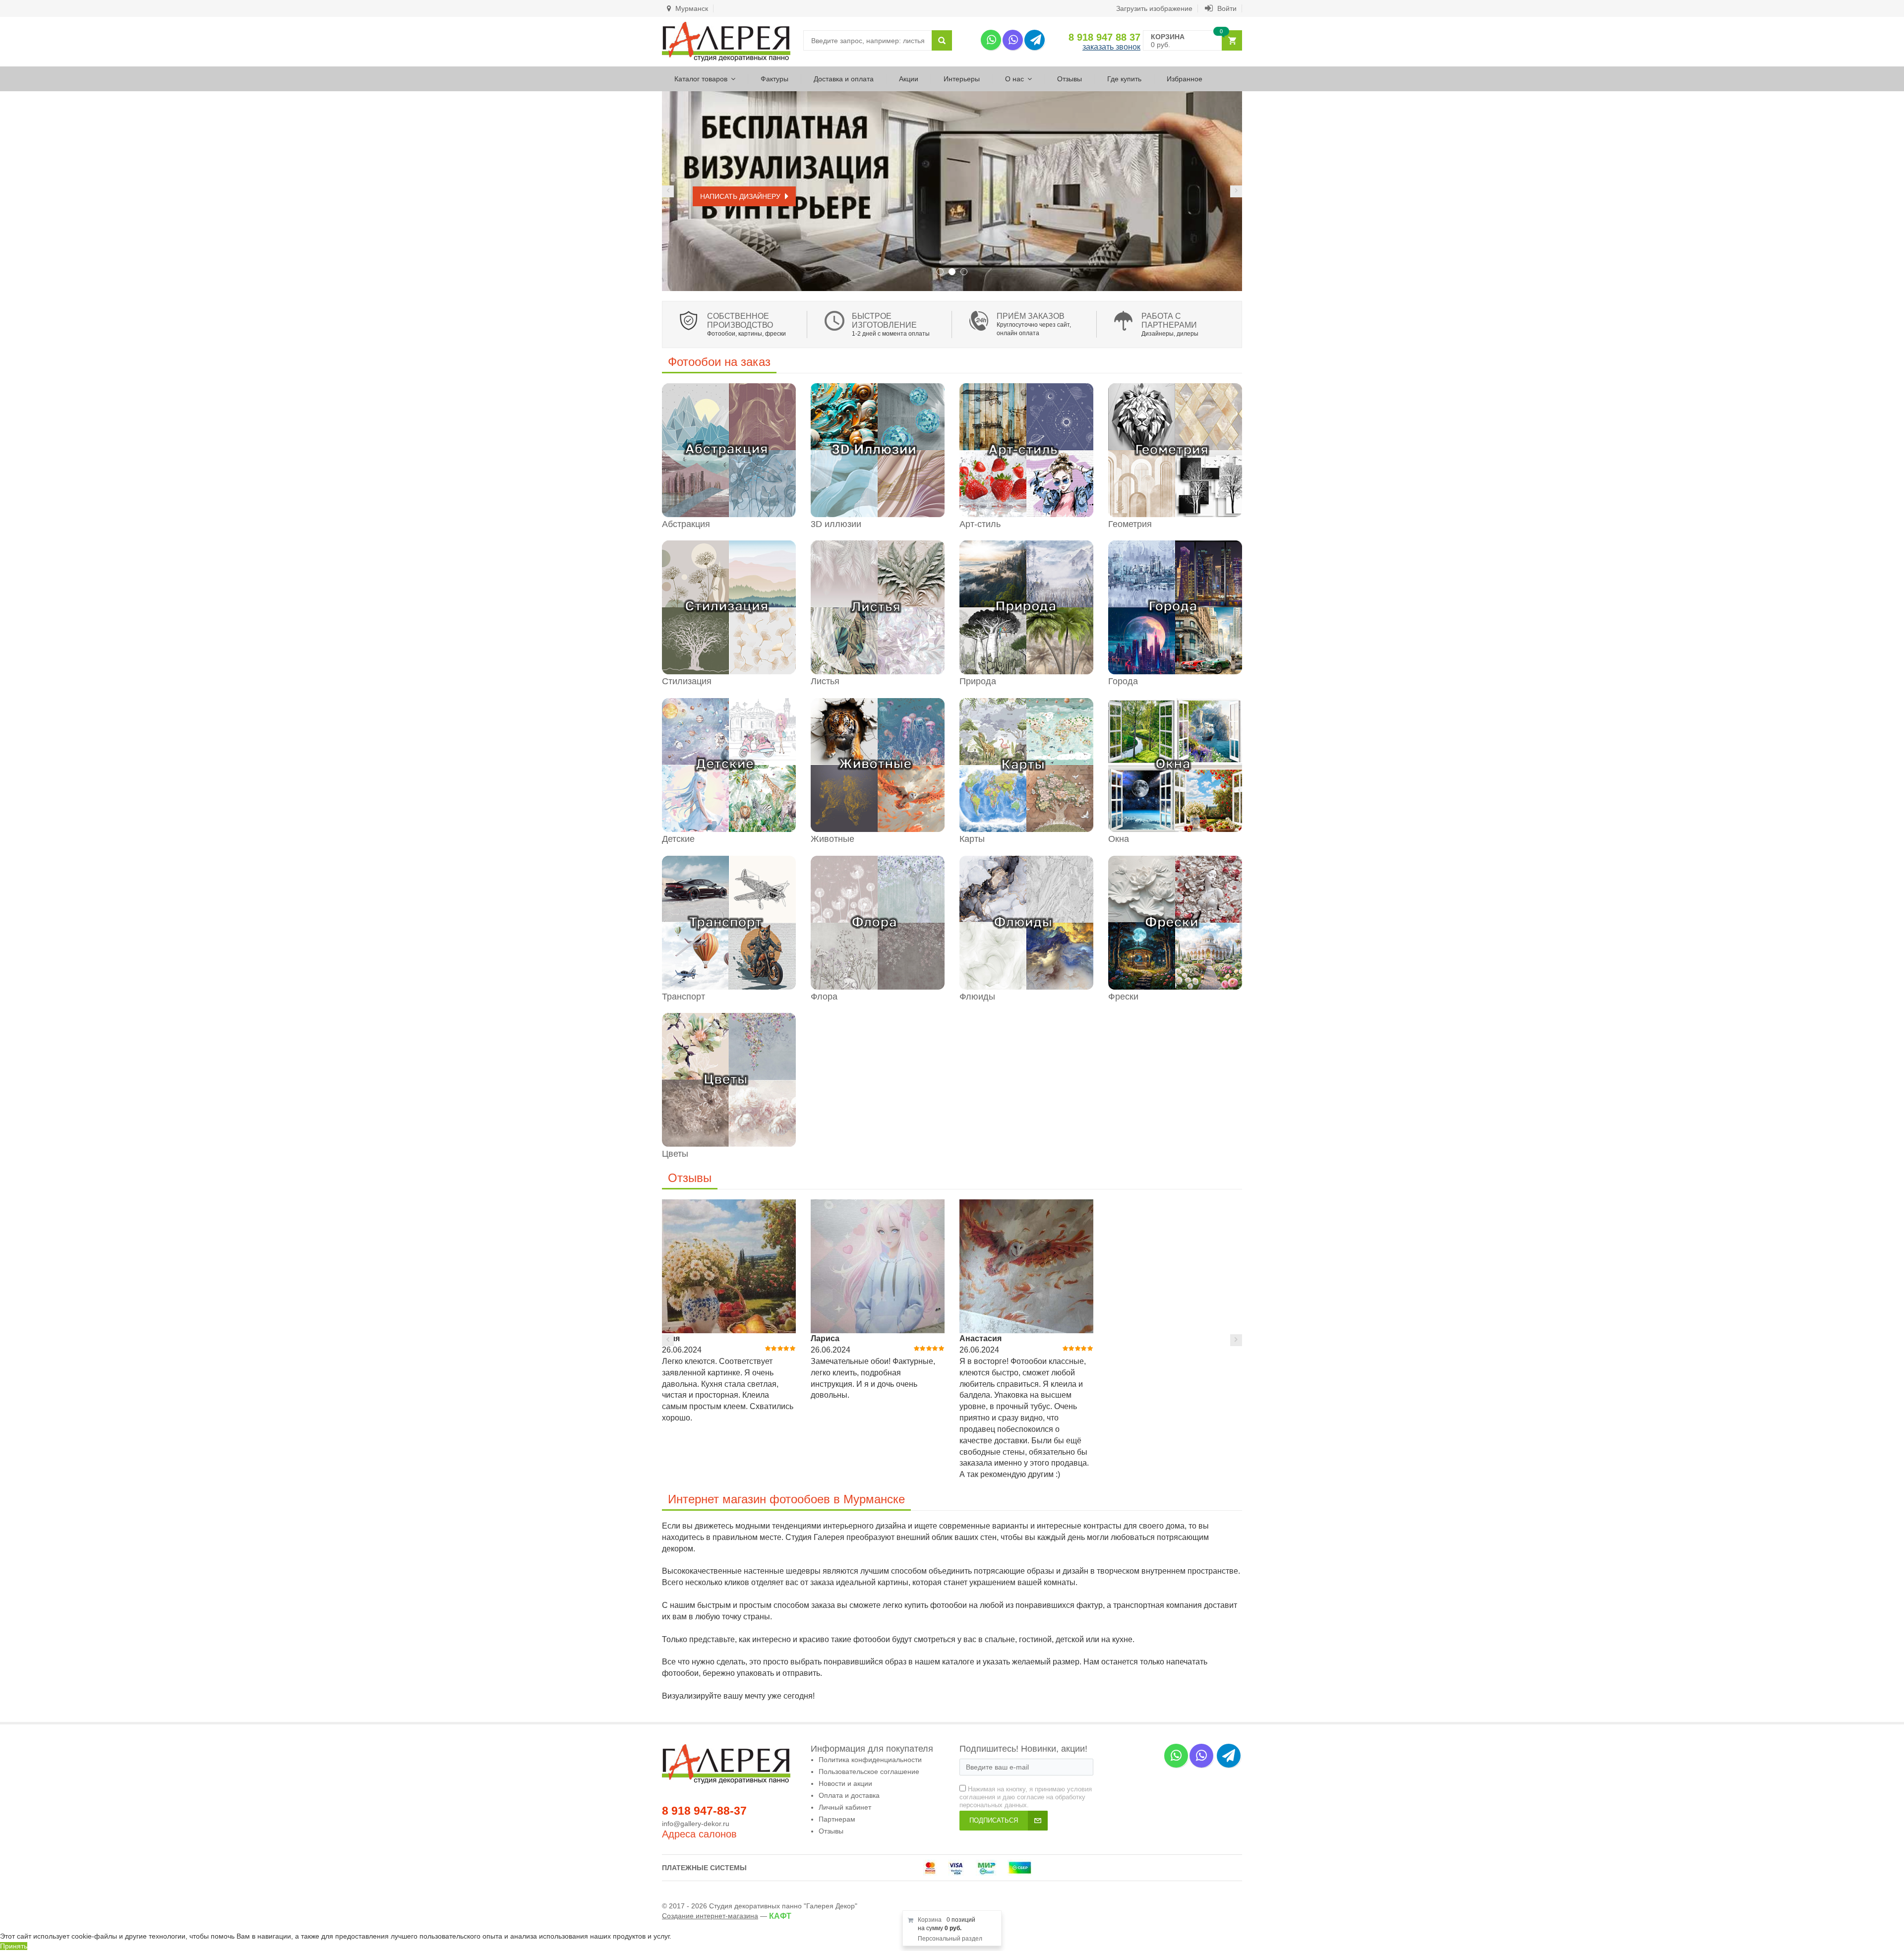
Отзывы (1070, 79)
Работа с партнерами (1169, 321)
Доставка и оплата (844, 79)
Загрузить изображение (1154, 8)
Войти (1226, 8)
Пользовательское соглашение (869, 1772)
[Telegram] (1035, 40)
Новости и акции (845, 1783)
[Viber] (1013, 40)
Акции (909, 79)
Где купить (1124, 79)
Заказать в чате (731, 196)
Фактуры (774, 79)
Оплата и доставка (849, 1795)
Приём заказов (1031, 316)
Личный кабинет (845, 1807)
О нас (1014, 79)
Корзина (930, 1920)
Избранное (1185, 79)
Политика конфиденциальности (870, 1760)
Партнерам (837, 1819)
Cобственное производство (740, 321)
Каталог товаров (701, 79)
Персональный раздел (950, 1939)
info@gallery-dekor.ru (696, 1824)
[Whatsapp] (991, 40)
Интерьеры (962, 79)
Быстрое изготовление (884, 321)
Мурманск (691, 8)
